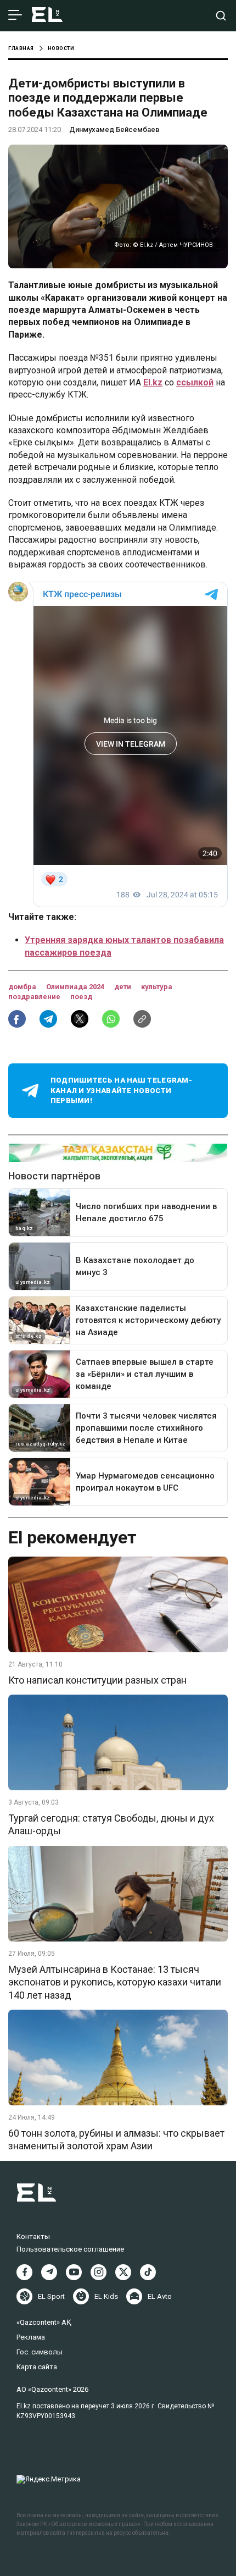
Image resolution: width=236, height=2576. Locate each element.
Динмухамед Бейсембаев (114, 129)
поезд (81, 997)
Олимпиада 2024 (76, 987)
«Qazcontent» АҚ (44, 2322)
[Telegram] (49, 2272)
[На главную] (47, 16)
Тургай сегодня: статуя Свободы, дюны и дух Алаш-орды (111, 1824)
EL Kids (106, 2296)
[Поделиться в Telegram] (48, 1019)
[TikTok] (148, 2272)
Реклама (31, 2337)
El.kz (153, 382)
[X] (123, 2272)
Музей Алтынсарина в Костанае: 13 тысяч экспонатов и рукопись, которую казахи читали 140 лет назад (115, 1982)
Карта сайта (37, 2367)
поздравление (35, 997)
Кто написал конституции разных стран (97, 1680)
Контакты (33, 2236)
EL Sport (51, 2296)
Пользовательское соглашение (70, 2249)
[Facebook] (24, 2272)
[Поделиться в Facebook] (17, 1019)
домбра (23, 987)
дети (123, 987)
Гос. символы (40, 2352)
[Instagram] (99, 2272)
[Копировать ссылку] (142, 1019)
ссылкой (195, 382)
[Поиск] (221, 16)
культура (157, 987)
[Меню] (15, 15)
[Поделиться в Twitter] (80, 1019)
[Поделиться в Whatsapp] (111, 1019)
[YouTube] (74, 2272)
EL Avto (160, 2296)
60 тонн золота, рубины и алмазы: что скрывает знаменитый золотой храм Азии (116, 2139)
